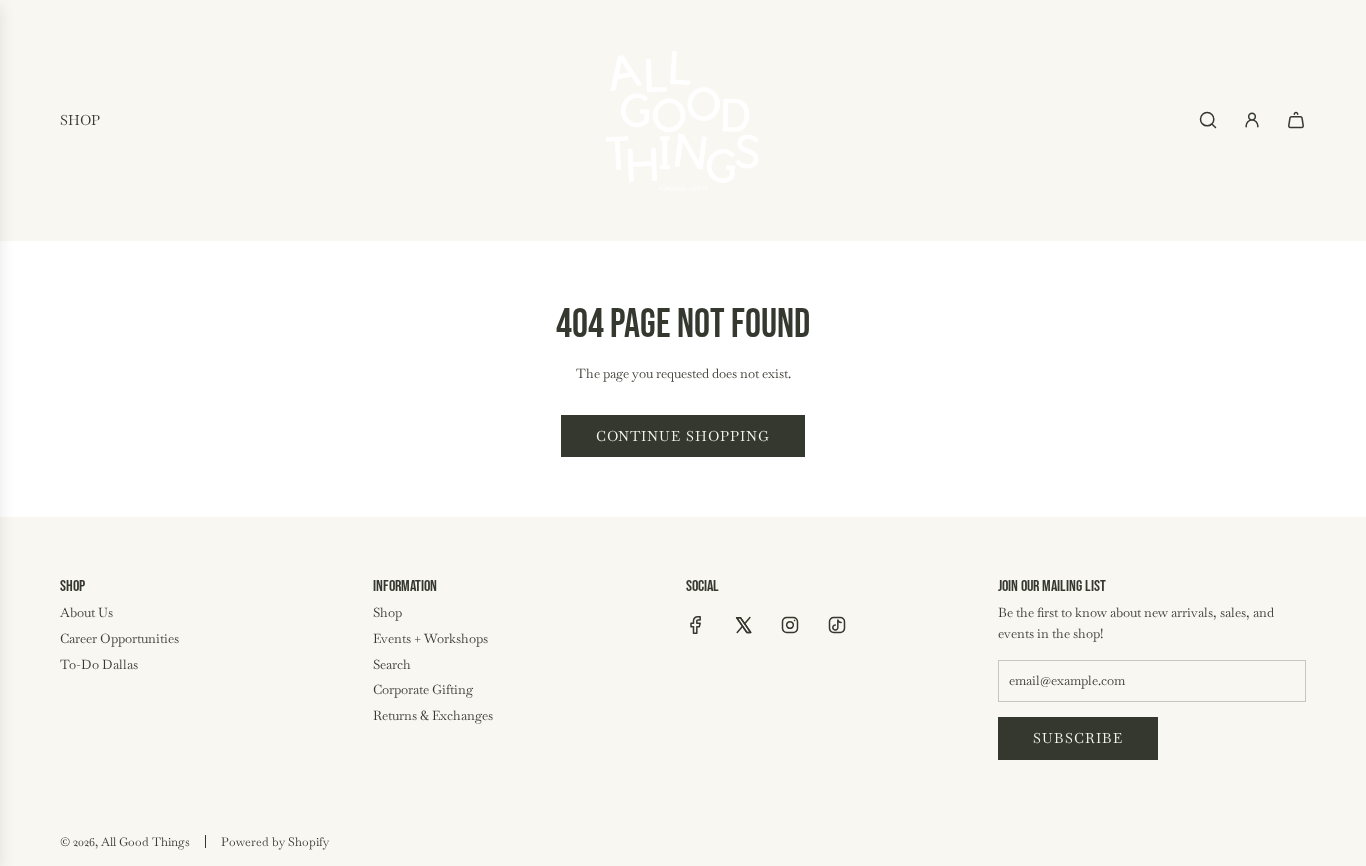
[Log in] (1252, 120)
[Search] (1208, 120)
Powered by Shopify (275, 842)
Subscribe (1078, 738)
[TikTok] (837, 625)
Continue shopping (683, 436)
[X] (743, 625)
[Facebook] (696, 625)
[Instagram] (790, 625)
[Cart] (1296, 120)
